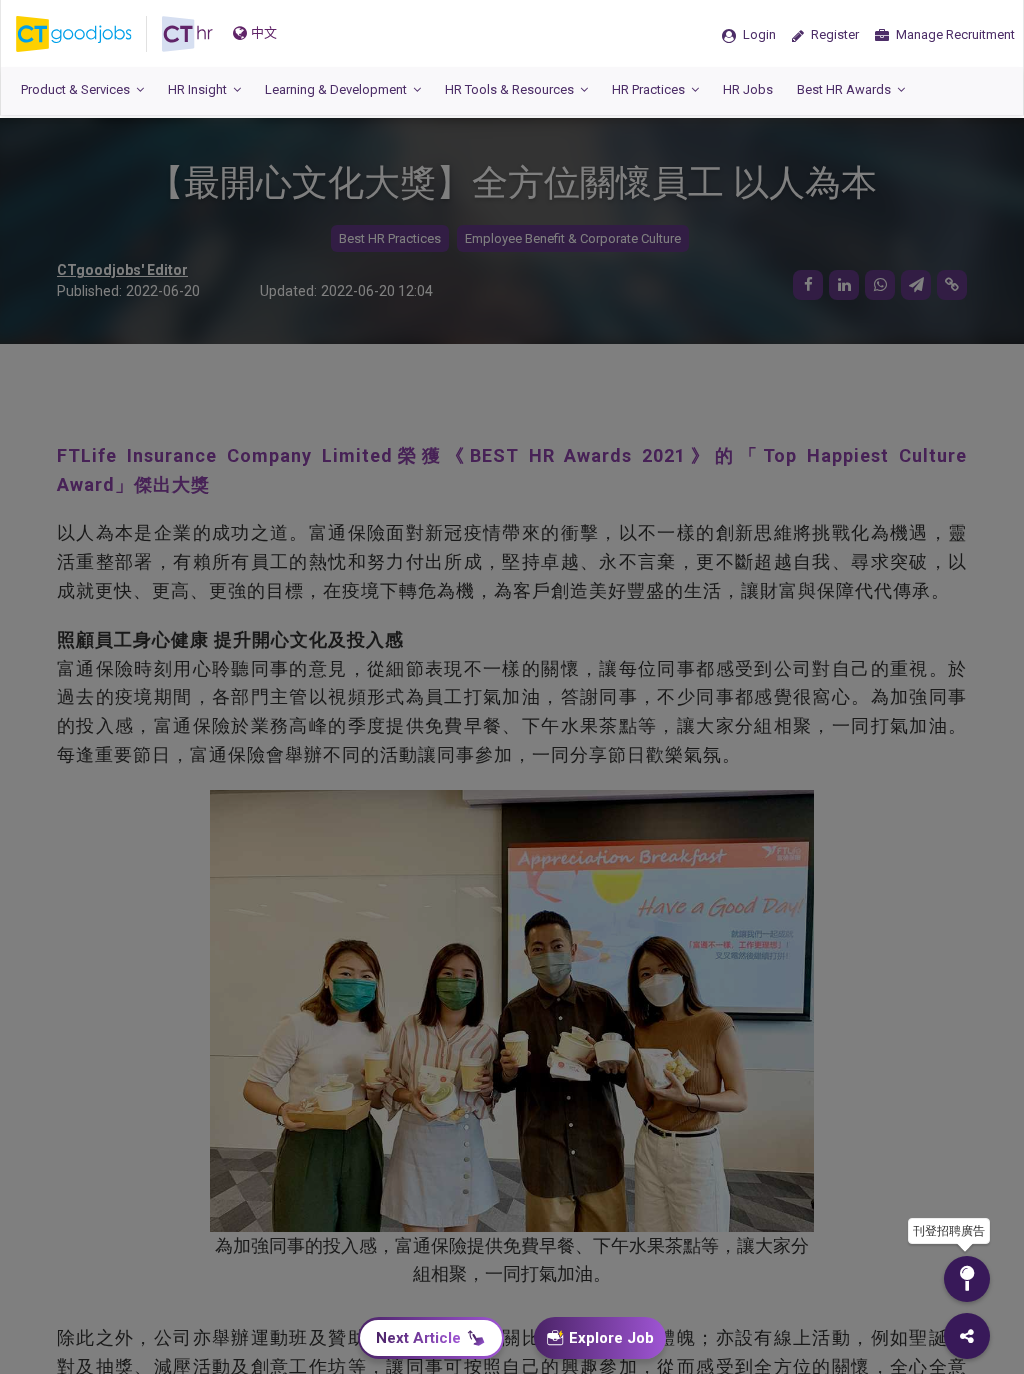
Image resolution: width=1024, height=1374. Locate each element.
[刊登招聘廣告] (967, 1279)
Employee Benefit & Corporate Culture (573, 238)
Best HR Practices (390, 238)
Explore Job (611, 1338)
